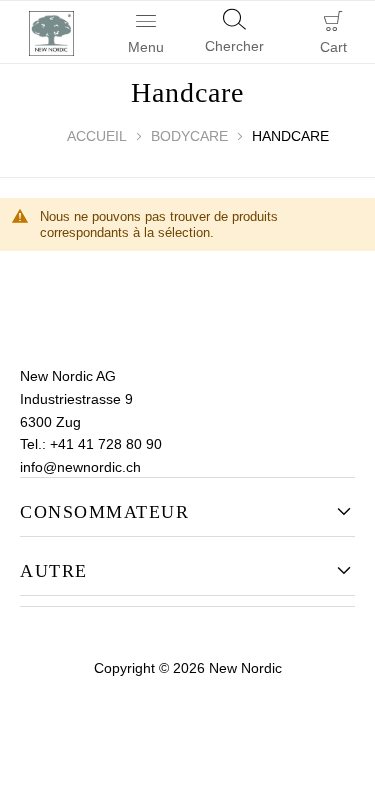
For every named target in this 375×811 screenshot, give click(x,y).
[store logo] (47, 32)
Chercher (234, 46)
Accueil (97, 136)
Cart (333, 47)
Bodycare (189, 136)
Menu (146, 47)
